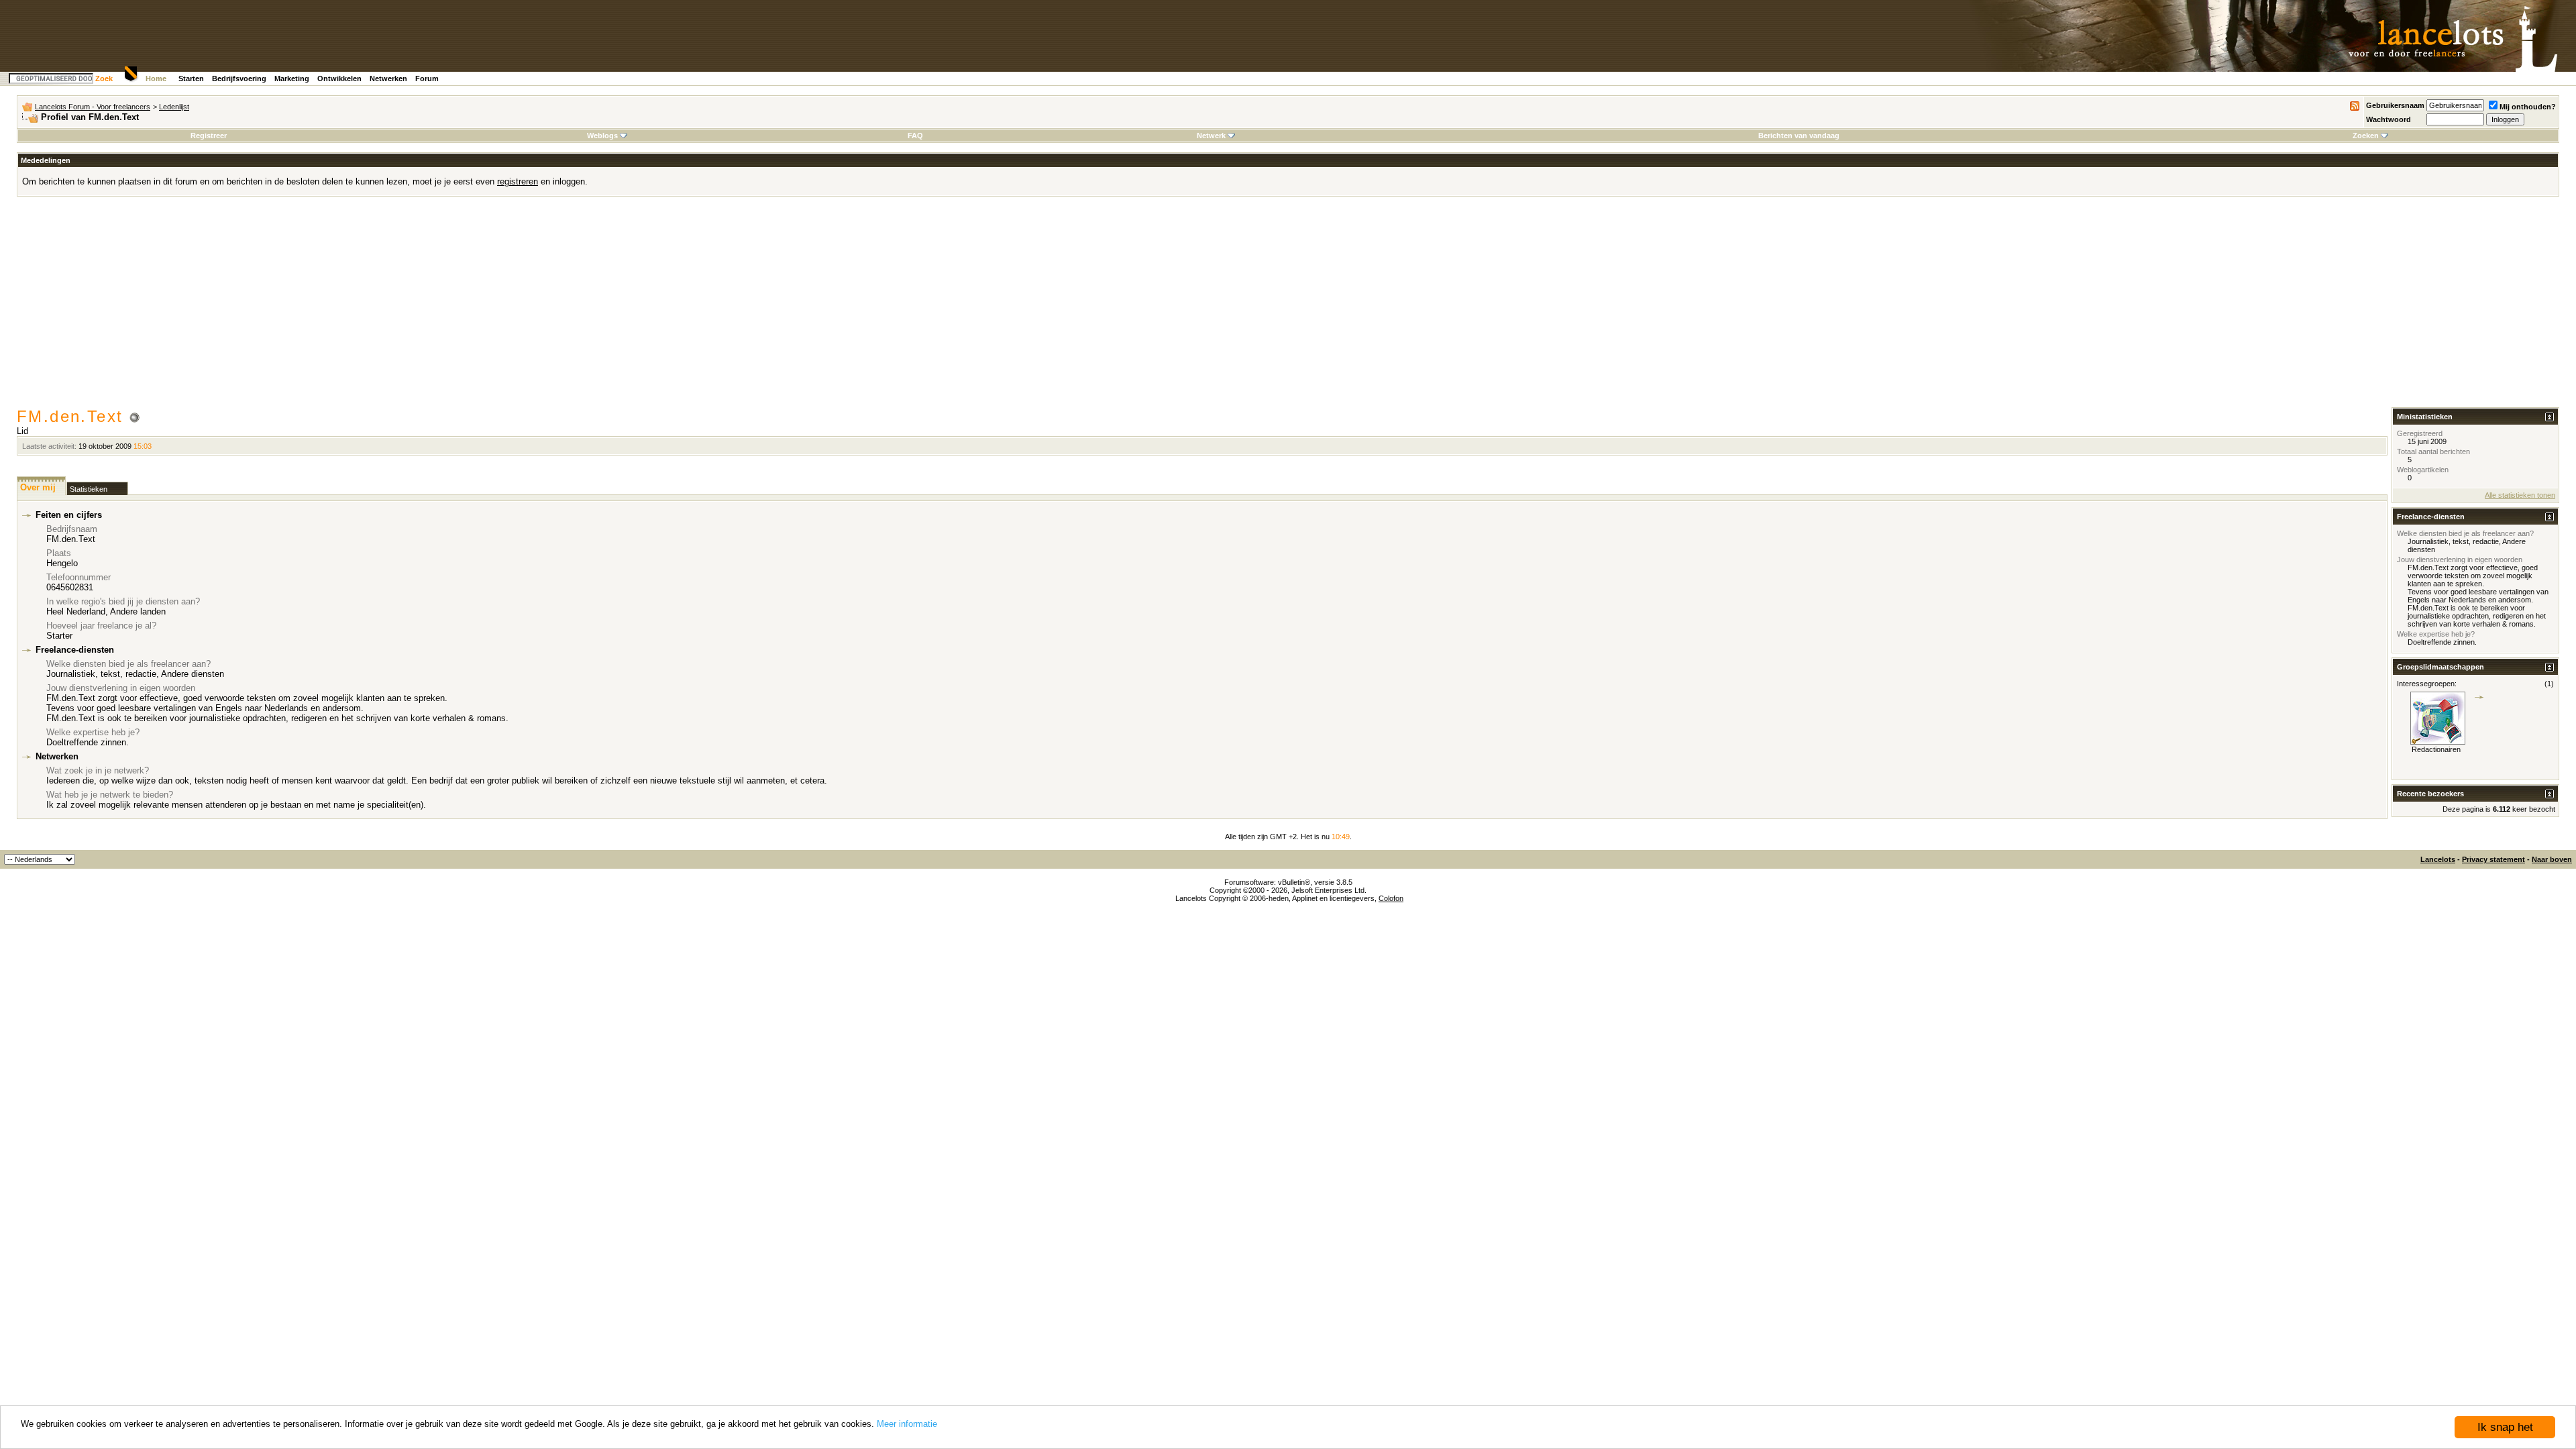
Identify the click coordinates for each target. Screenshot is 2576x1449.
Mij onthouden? (2528, 107)
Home (156, 78)
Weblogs (602, 136)
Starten (191, 78)
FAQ (915, 136)
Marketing (292, 78)
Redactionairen (2436, 749)
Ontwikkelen (339, 78)
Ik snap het (2505, 1427)
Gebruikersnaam (2395, 105)
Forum (427, 78)
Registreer (209, 136)
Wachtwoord (2389, 119)
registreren (518, 181)
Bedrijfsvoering (239, 78)
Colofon (1391, 898)
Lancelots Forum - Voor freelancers (93, 107)
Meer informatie (907, 1424)
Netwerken (388, 78)
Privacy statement (2493, 859)
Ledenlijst (174, 107)
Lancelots (2438, 859)
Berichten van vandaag (1799, 136)
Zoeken (2366, 136)
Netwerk (1211, 136)
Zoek (104, 78)
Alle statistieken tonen (2520, 495)
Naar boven (2552, 859)
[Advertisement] (1288, 307)
